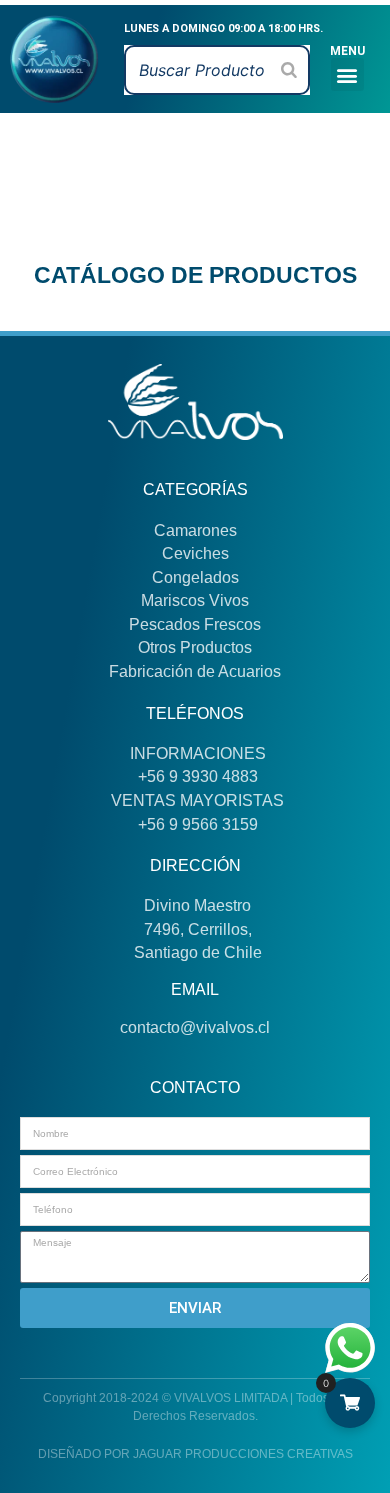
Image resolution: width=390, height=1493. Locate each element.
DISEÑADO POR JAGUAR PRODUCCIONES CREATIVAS (195, 1454)
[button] (347, 74)
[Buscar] (289, 70)
